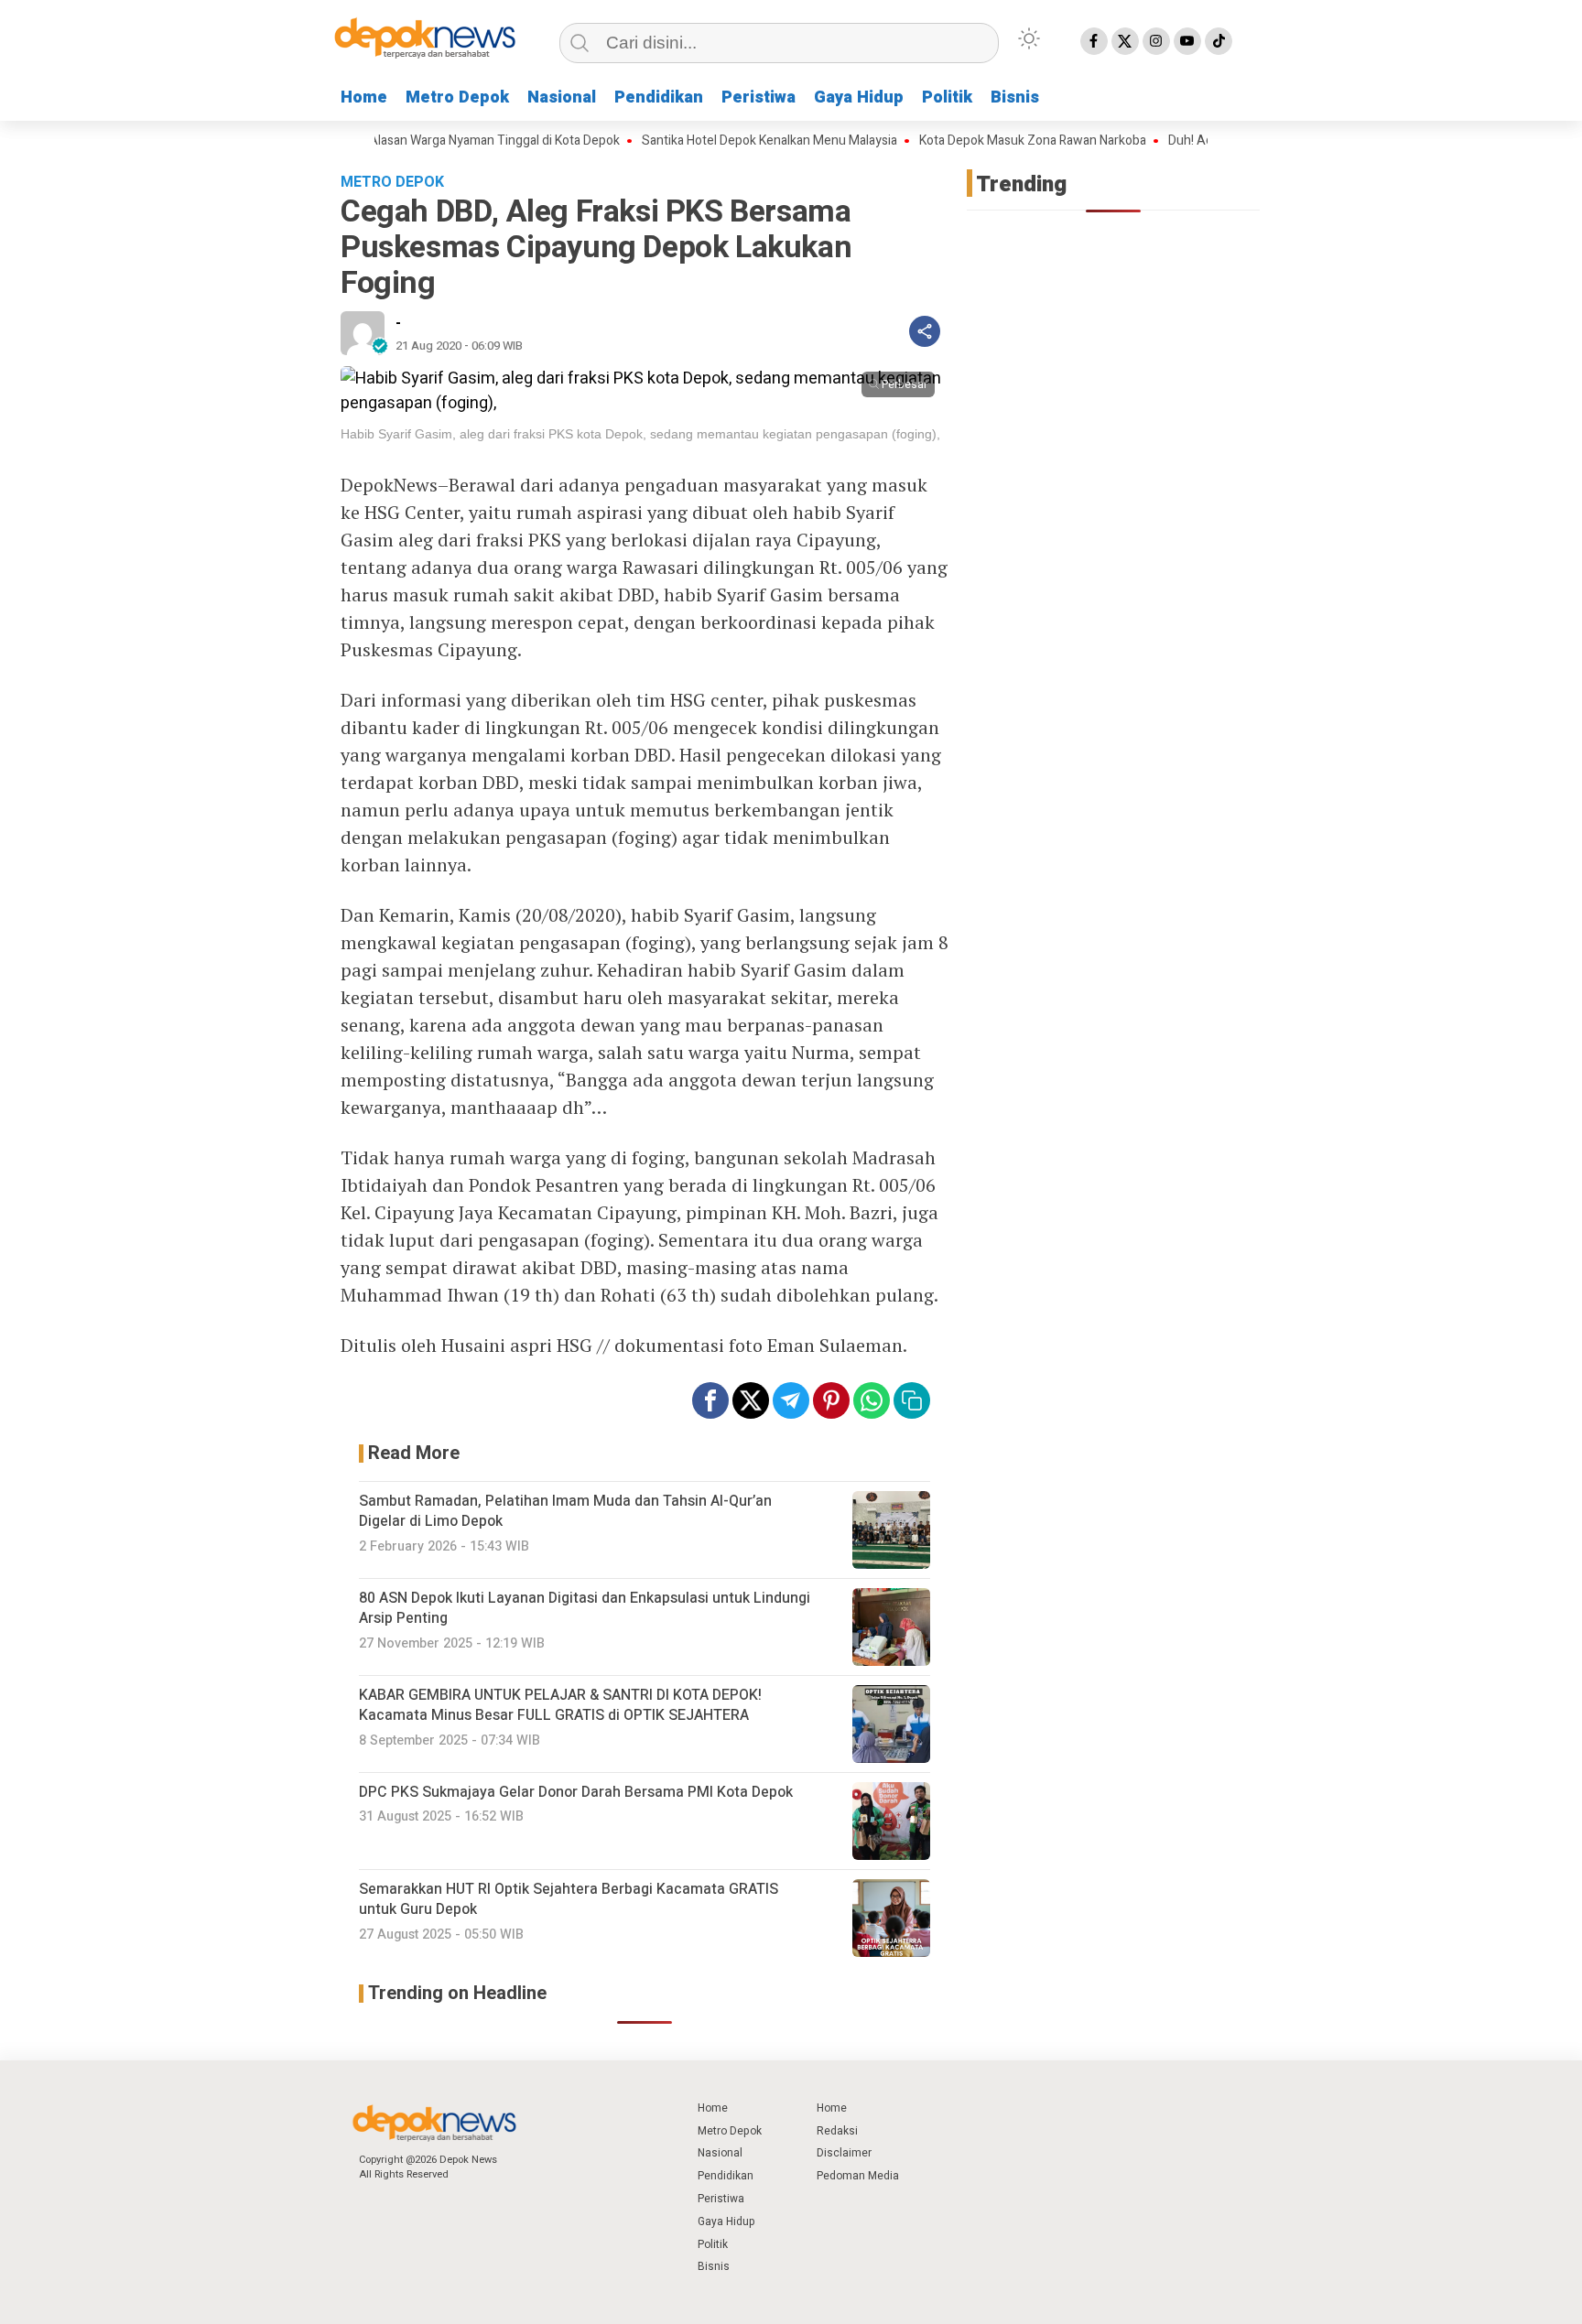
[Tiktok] (1219, 41)
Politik (947, 97)
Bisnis (1015, 97)
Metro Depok (457, 97)
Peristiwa (758, 97)
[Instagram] (1156, 41)
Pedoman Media (858, 2176)
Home (364, 97)
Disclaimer (844, 2153)
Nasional (562, 97)
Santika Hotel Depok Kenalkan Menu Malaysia (726, 141)
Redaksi (837, 2131)
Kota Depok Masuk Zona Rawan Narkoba (990, 141)
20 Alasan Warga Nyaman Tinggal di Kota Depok (443, 141)
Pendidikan (659, 97)
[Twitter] (1125, 41)
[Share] (925, 331)
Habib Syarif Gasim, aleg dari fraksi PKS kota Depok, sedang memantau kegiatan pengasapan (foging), (640, 434)
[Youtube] (1187, 41)
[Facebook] (1094, 41)
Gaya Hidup (859, 97)
